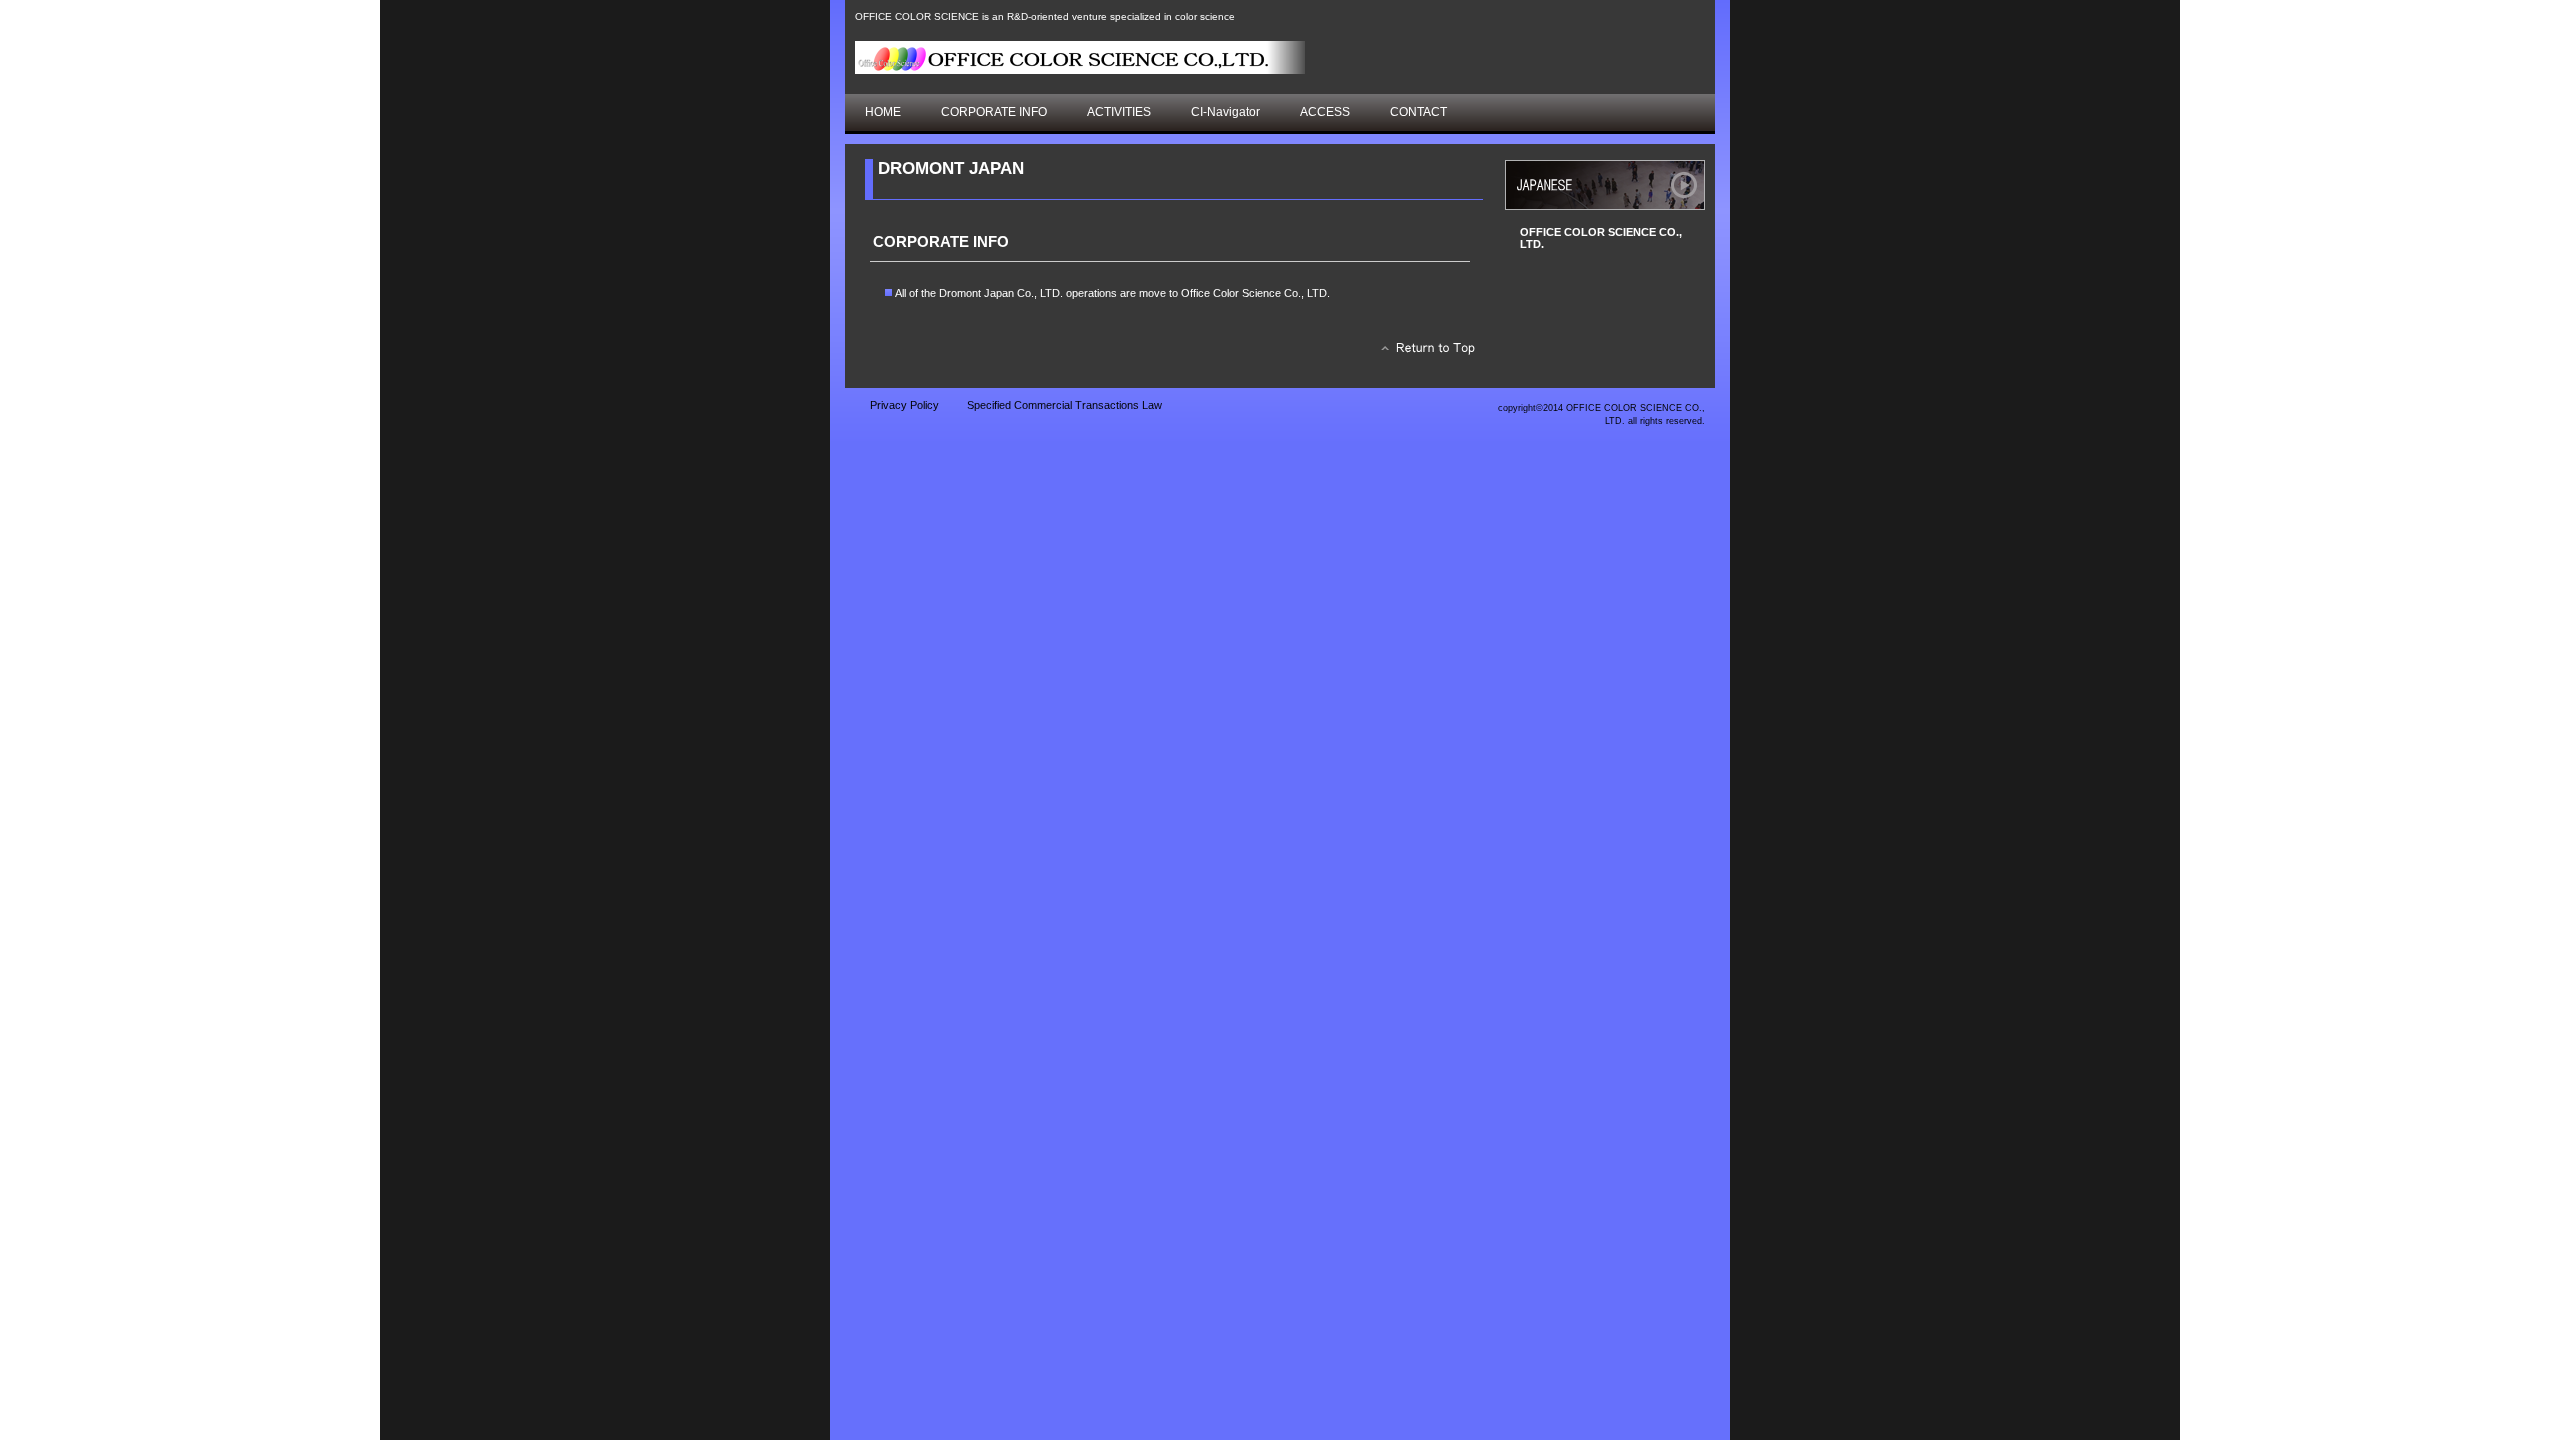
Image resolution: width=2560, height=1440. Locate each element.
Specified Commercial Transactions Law (1064, 405)
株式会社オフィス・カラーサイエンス (1080, 57)
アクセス (1605, 185)
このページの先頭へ (1422, 353)
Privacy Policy (904, 405)
